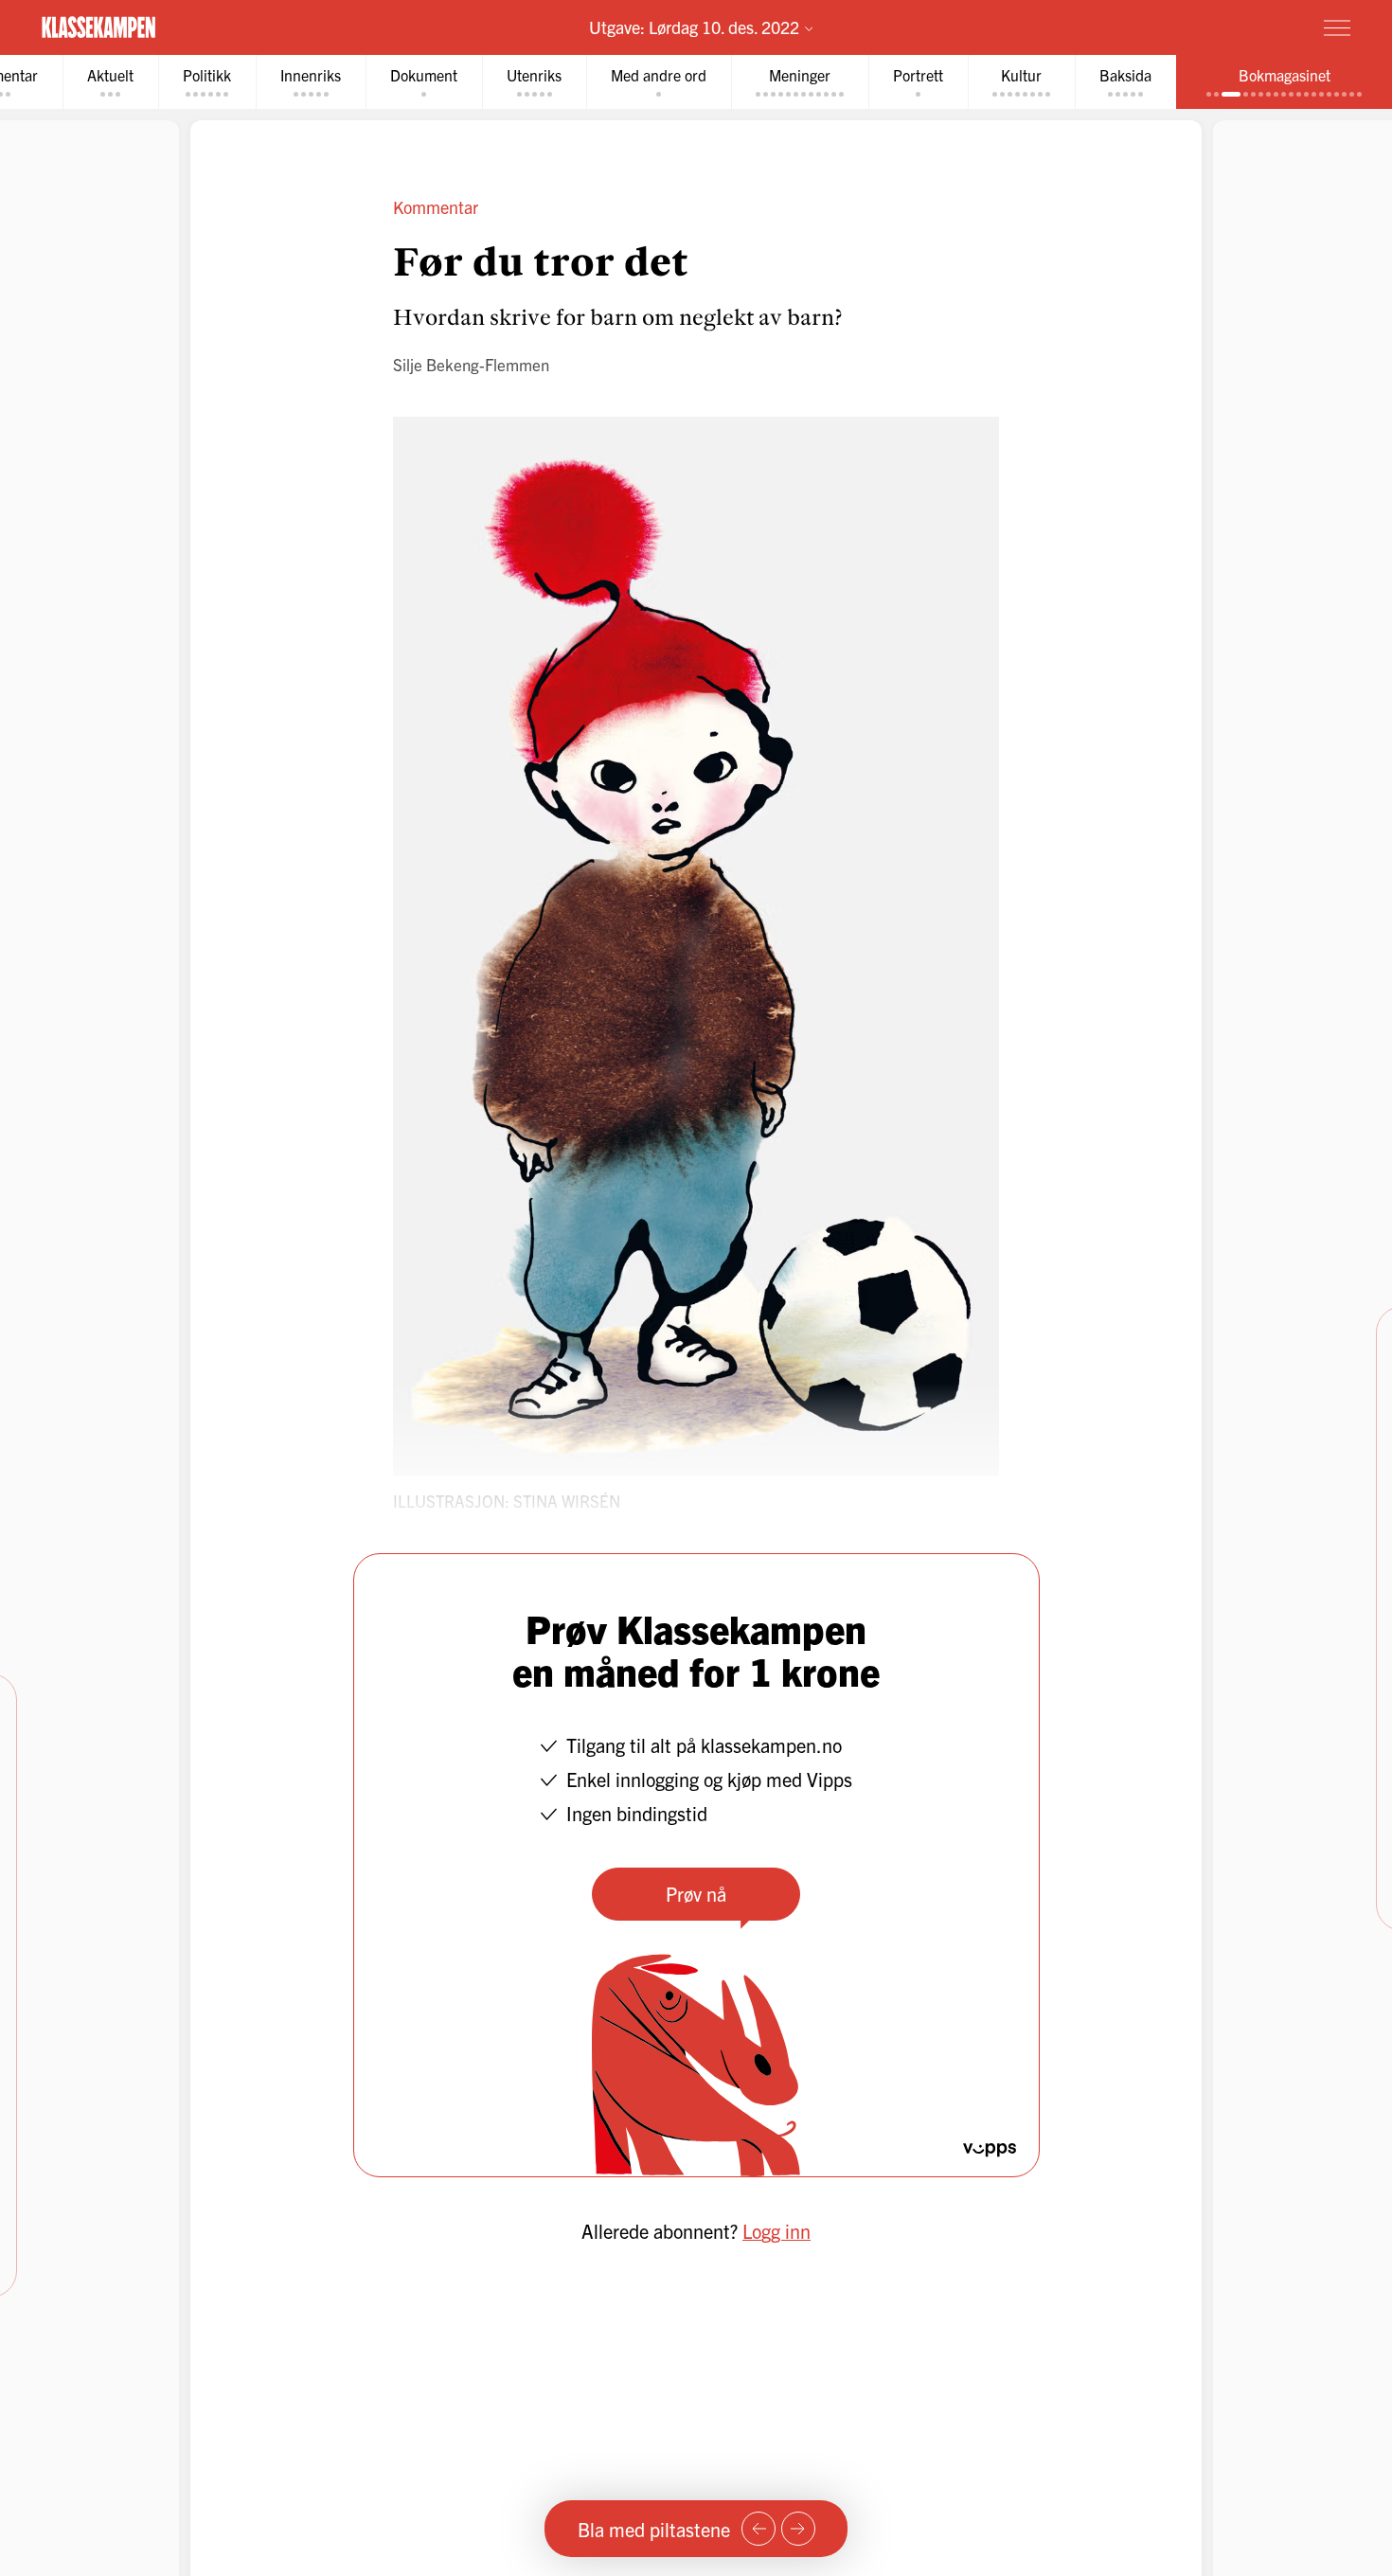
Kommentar (436, 207)
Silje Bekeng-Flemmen (471, 364)
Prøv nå (696, 1894)
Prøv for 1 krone (1224, 27)
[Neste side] (798, 2529)
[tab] (110, 82)
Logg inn (776, 2231)
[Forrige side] (758, 2529)
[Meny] (1337, 27)
